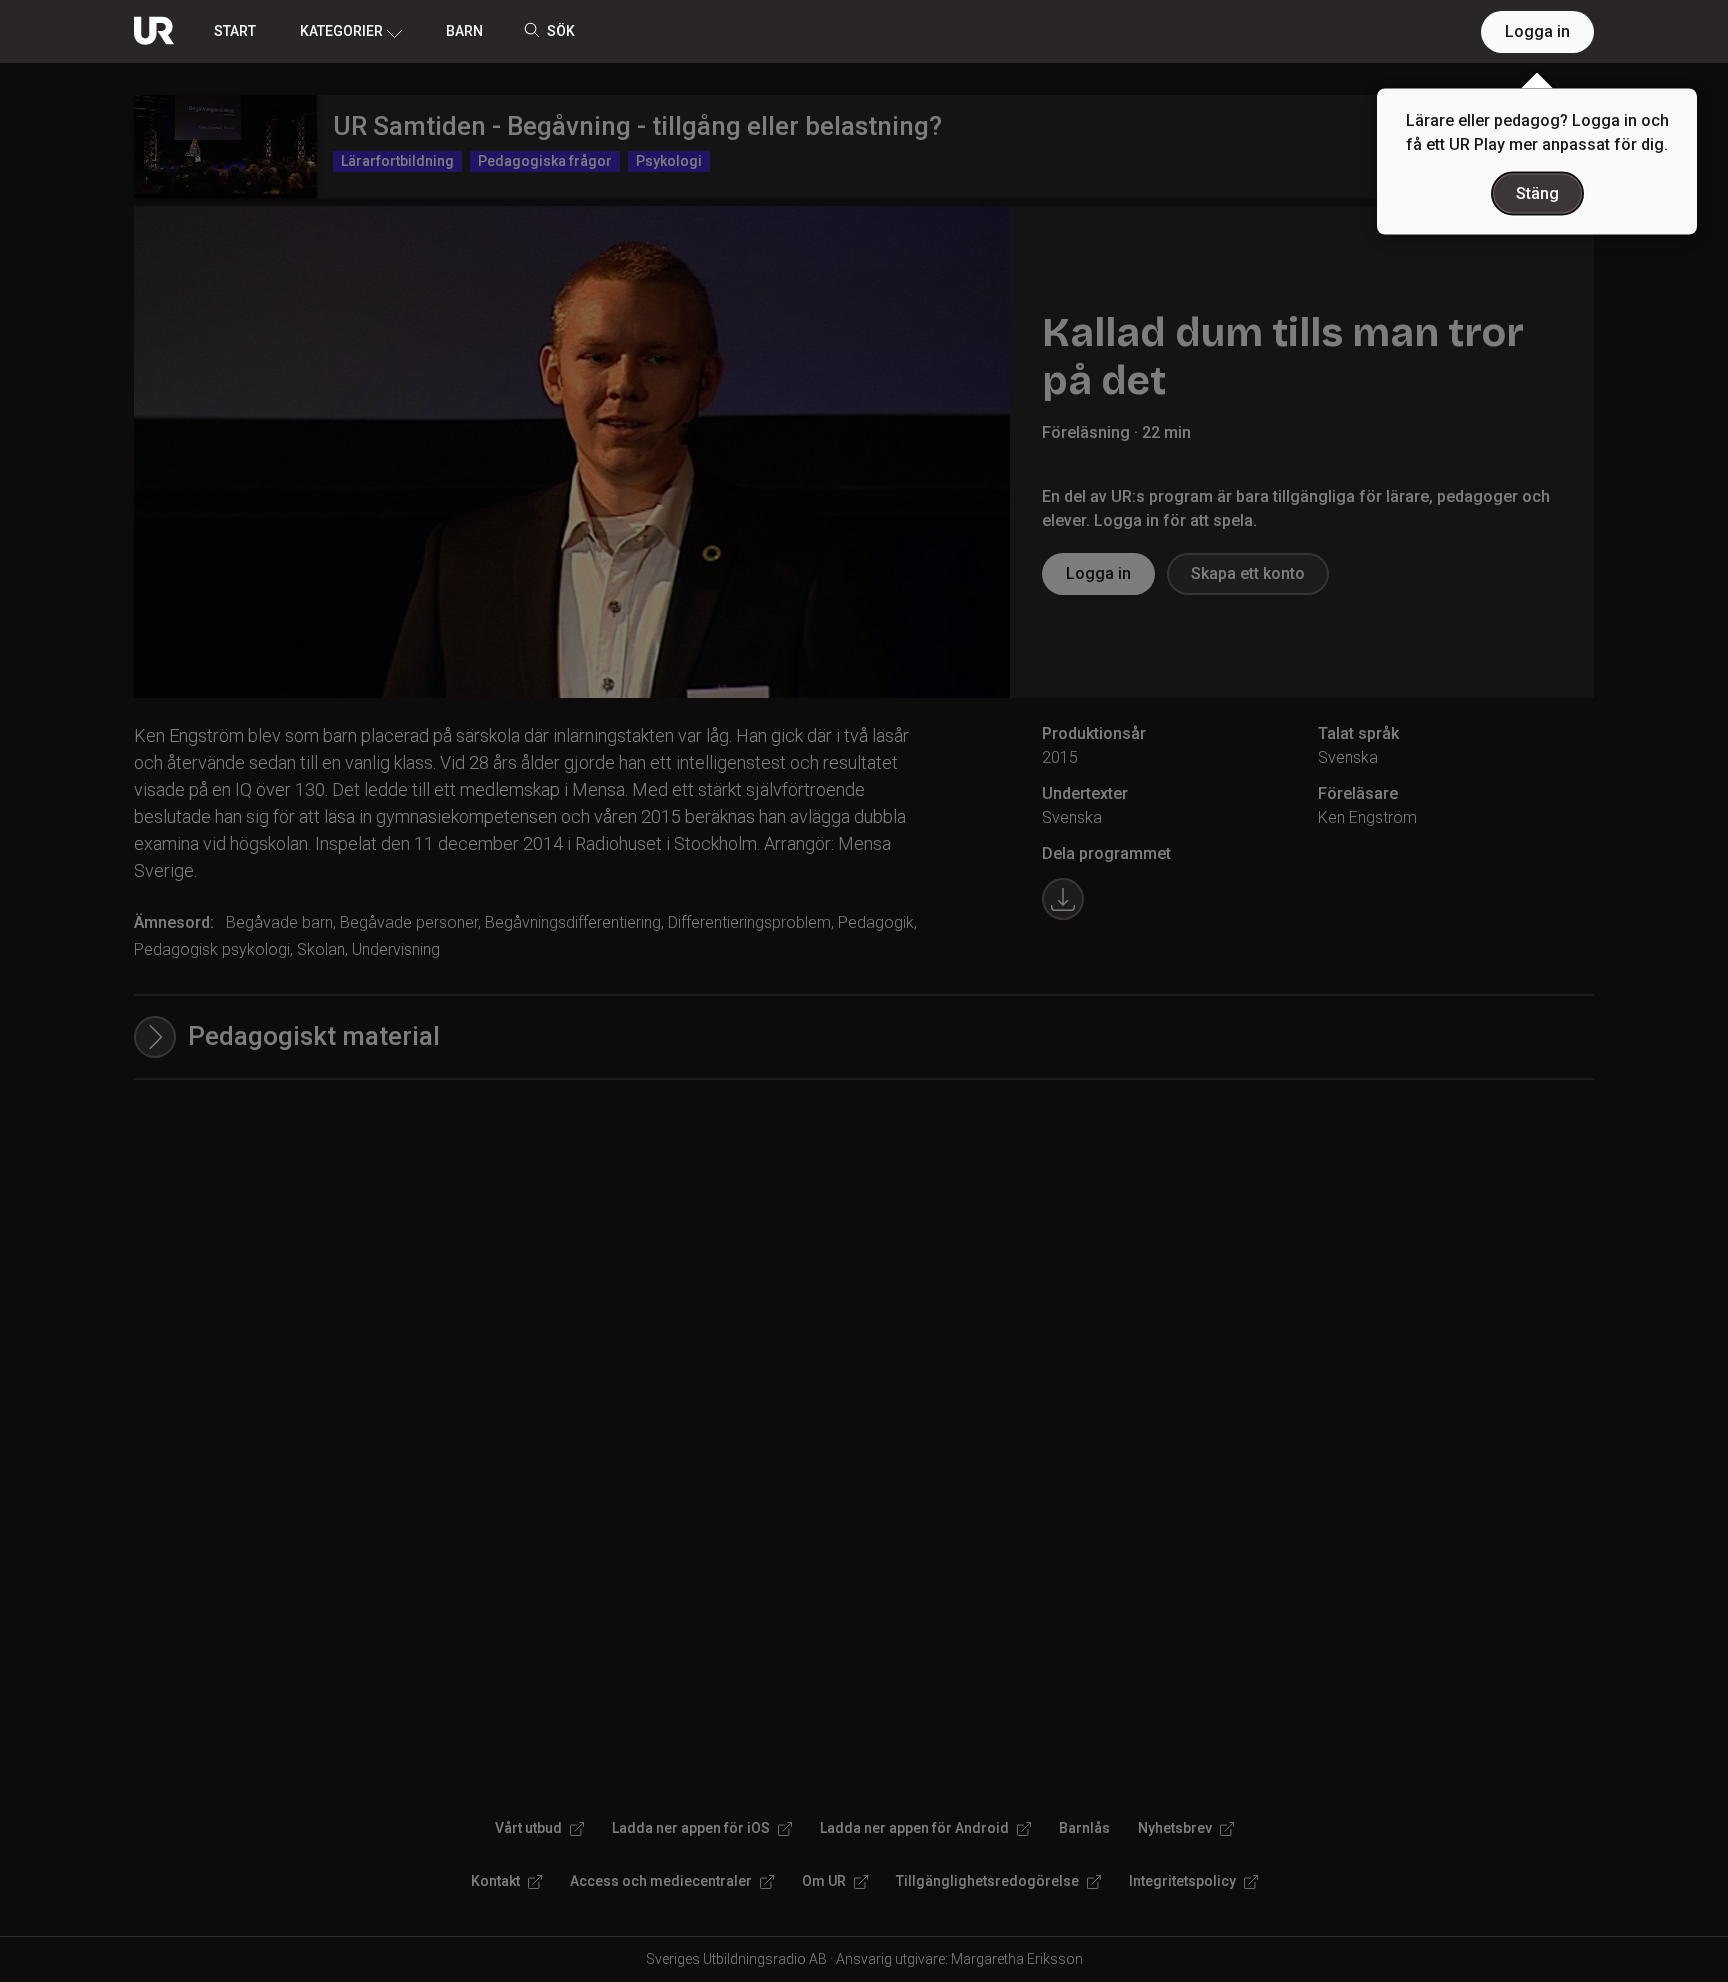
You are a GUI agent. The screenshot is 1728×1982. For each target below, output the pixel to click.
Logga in (1537, 31)
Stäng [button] (1537, 193)
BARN (464, 31)
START (235, 31)
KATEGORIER (341, 31)
